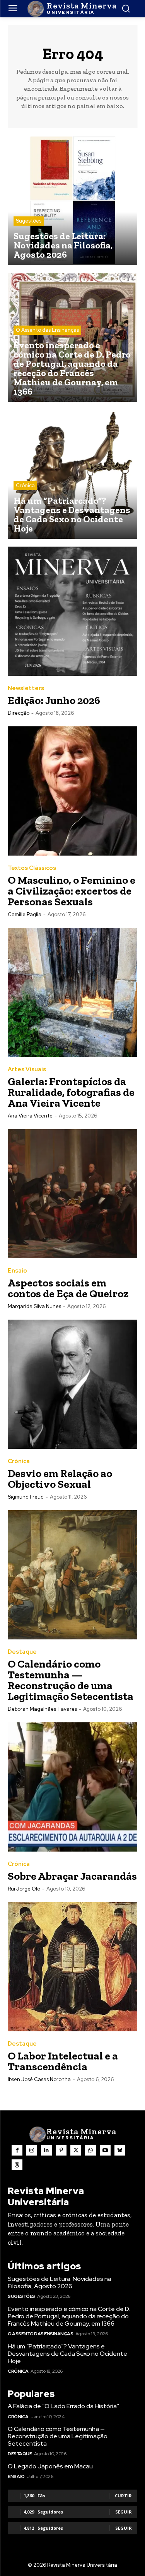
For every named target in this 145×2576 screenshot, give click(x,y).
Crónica (25, 485)
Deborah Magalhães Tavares (42, 1709)
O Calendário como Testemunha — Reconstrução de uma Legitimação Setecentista (71, 1680)
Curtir (123, 2496)
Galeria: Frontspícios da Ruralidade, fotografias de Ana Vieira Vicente (71, 1092)
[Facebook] (17, 2150)
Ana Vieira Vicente (30, 1116)
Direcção (19, 713)
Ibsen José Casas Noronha (39, 2079)
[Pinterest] (61, 2150)
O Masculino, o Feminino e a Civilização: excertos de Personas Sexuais (72, 891)
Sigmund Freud (26, 1497)
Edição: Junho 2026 (54, 700)
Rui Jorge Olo (24, 1889)
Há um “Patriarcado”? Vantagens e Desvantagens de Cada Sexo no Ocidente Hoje (67, 2354)
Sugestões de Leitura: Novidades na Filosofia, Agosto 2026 (60, 2282)
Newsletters (26, 688)
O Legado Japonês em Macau (50, 2466)
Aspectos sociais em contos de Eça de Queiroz (68, 1288)
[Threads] (17, 2165)
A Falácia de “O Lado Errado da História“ (63, 2406)
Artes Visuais (27, 1069)
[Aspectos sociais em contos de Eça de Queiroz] (72, 1194)
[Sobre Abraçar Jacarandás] (72, 1787)
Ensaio (17, 1271)
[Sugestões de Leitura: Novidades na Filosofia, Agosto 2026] (72, 200)
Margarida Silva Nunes (34, 1306)
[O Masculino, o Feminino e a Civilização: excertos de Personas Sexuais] (72, 791)
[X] (76, 2150)
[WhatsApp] (90, 2150)
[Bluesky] (120, 2150)
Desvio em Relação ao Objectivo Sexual (60, 1479)
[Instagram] (32, 2150)
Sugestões (29, 221)
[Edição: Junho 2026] (72, 611)
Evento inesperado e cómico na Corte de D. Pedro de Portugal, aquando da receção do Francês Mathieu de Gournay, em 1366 (69, 2316)
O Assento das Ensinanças (47, 330)
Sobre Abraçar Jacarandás (72, 1876)
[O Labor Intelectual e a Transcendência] (72, 1967)
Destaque (22, 1652)
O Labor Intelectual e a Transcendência (63, 2061)
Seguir (124, 2512)
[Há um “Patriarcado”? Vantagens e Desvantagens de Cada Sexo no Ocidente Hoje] (72, 474)
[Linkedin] (46, 2150)
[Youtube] (105, 2150)
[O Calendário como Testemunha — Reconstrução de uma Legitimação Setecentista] (72, 1575)
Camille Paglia (25, 914)
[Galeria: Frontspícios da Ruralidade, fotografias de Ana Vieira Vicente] (72, 992)
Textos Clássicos (32, 868)
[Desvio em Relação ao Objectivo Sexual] (72, 1384)
